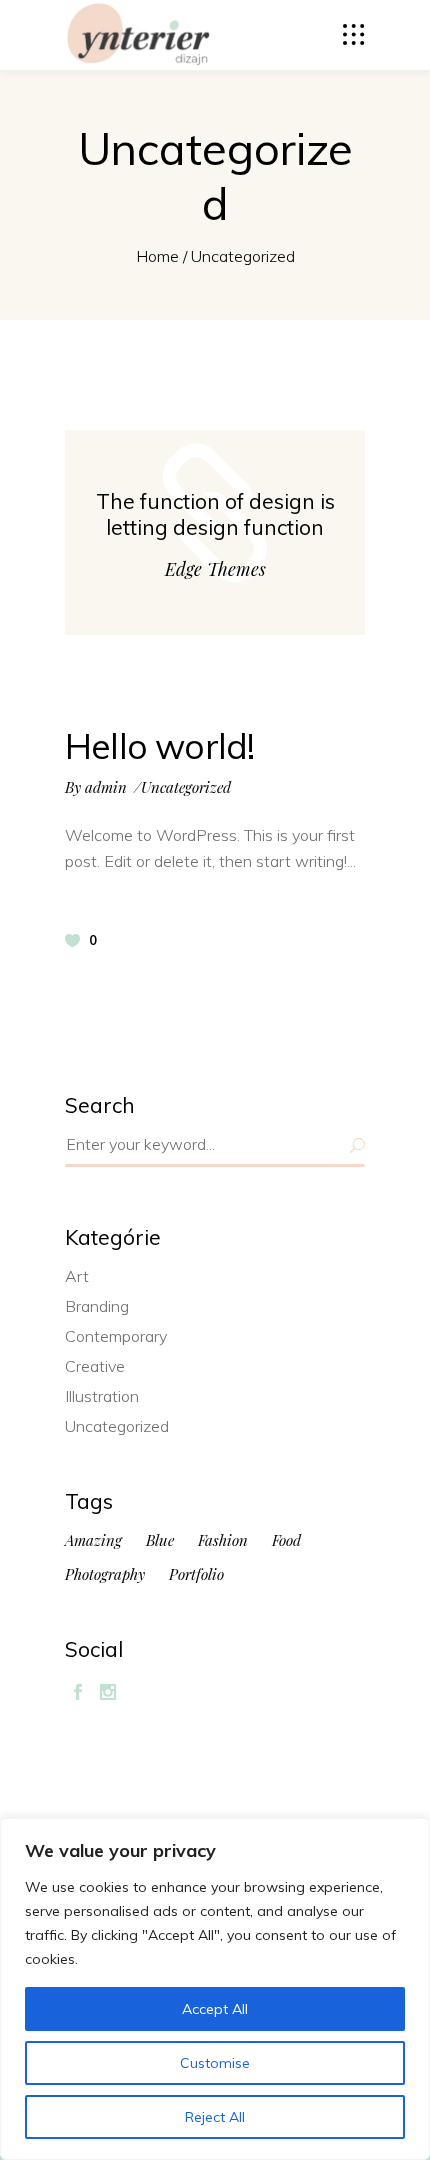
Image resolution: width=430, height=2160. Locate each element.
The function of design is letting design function (215, 514)
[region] (215, 1989)
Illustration (102, 1396)
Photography (105, 1574)
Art (77, 1276)
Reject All (215, 2117)
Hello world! (159, 746)
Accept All (215, 2009)
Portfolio (196, 1574)
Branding (97, 1306)
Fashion (223, 1540)
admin (106, 787)
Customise (215, 2063)
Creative (95, 1366)
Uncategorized (186, 787)
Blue (160, 1540)
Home (157, 256)
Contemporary (116, 1336)
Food (286, 1540)
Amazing (93, 1540)
